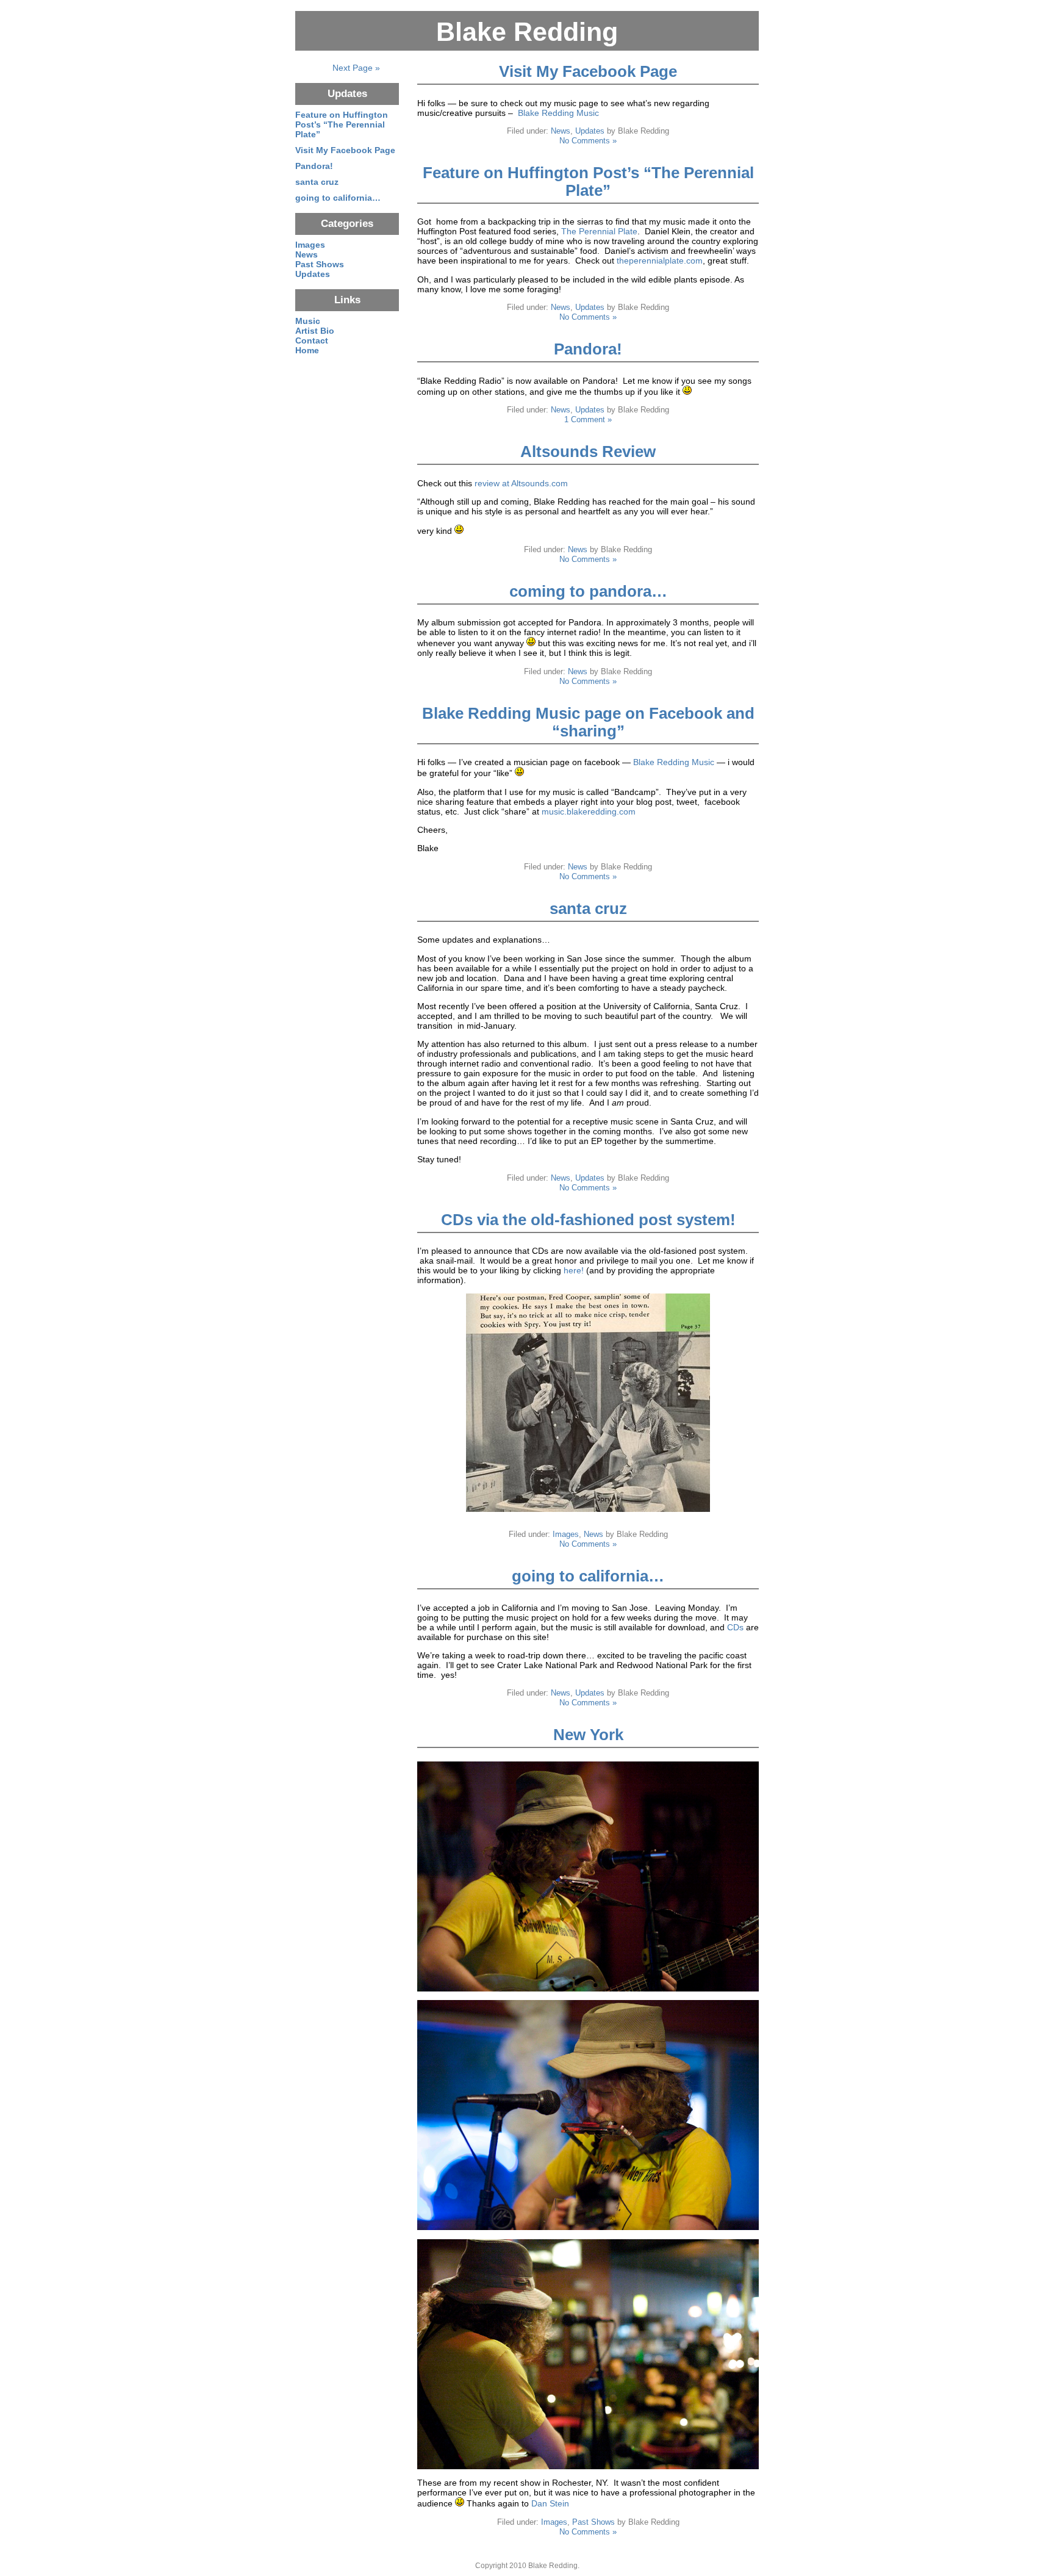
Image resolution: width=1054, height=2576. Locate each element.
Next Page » (356, 68)
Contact (312, 340)
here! (574, 1270)
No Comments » (588, 141)
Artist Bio (315, 331)
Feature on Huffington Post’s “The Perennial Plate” (588, 182)
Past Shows (593, 2522)
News (561, 131)
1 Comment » (588, 419)
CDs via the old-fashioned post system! (588, 1220)
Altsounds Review (588, 452)
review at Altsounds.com (521, 483)
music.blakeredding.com (589, 811)
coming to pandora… (588, 591)
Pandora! (588, 349)
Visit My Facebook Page (588, 71)
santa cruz (588, 908)
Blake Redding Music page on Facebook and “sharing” (588, 722)
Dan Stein (550, 2503)
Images (566, 1534)
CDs (735, 1627)
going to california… (588, 1576)
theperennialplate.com (660, 261)
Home (307, 350)
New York (588, 1735)
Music (308, 321)
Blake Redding (527, 32)
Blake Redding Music (558, 113)
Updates (590, 131)
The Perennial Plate (599, 231)
